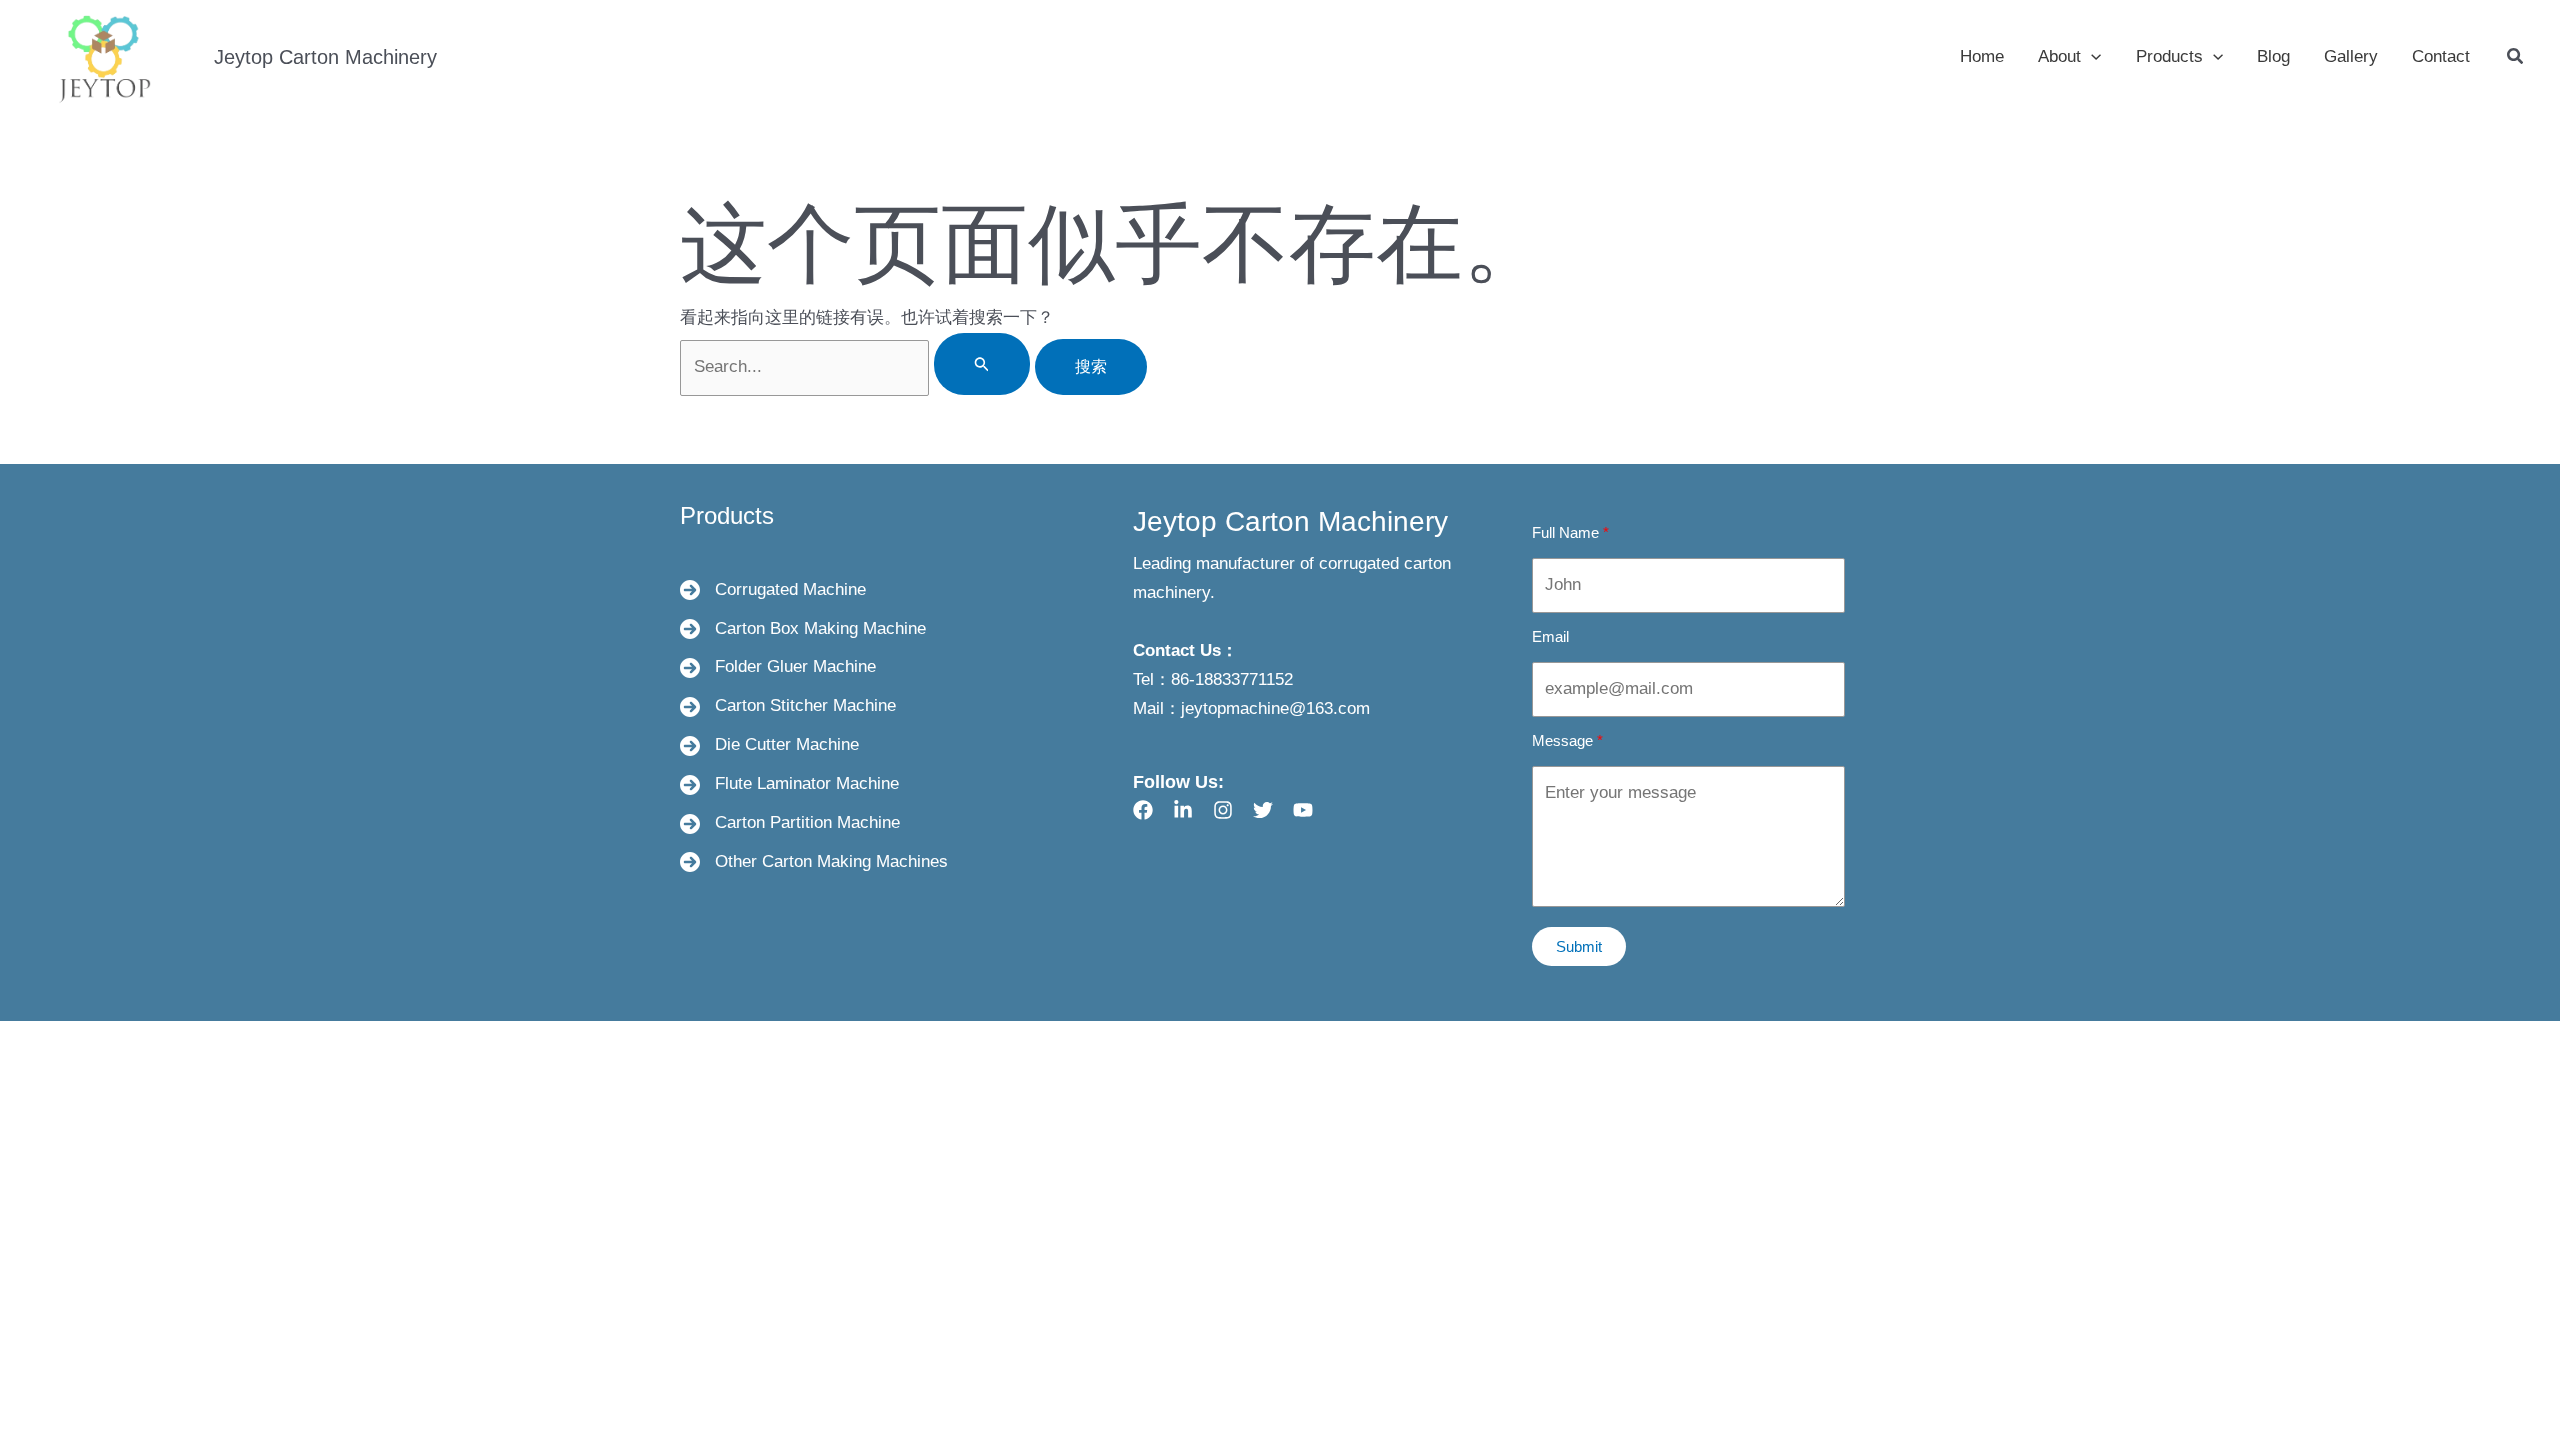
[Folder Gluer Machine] (778, 667)
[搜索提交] (982, 364)
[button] (2091, 57)
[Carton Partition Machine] (790, 823)
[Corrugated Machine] (773, 590)
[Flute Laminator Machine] (789, 784)
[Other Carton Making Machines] (814, 862)
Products (727, 515)
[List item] (1143, 810)
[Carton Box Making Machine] (803, 629)
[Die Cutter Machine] (769, 745)
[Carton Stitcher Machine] (788, 706)
